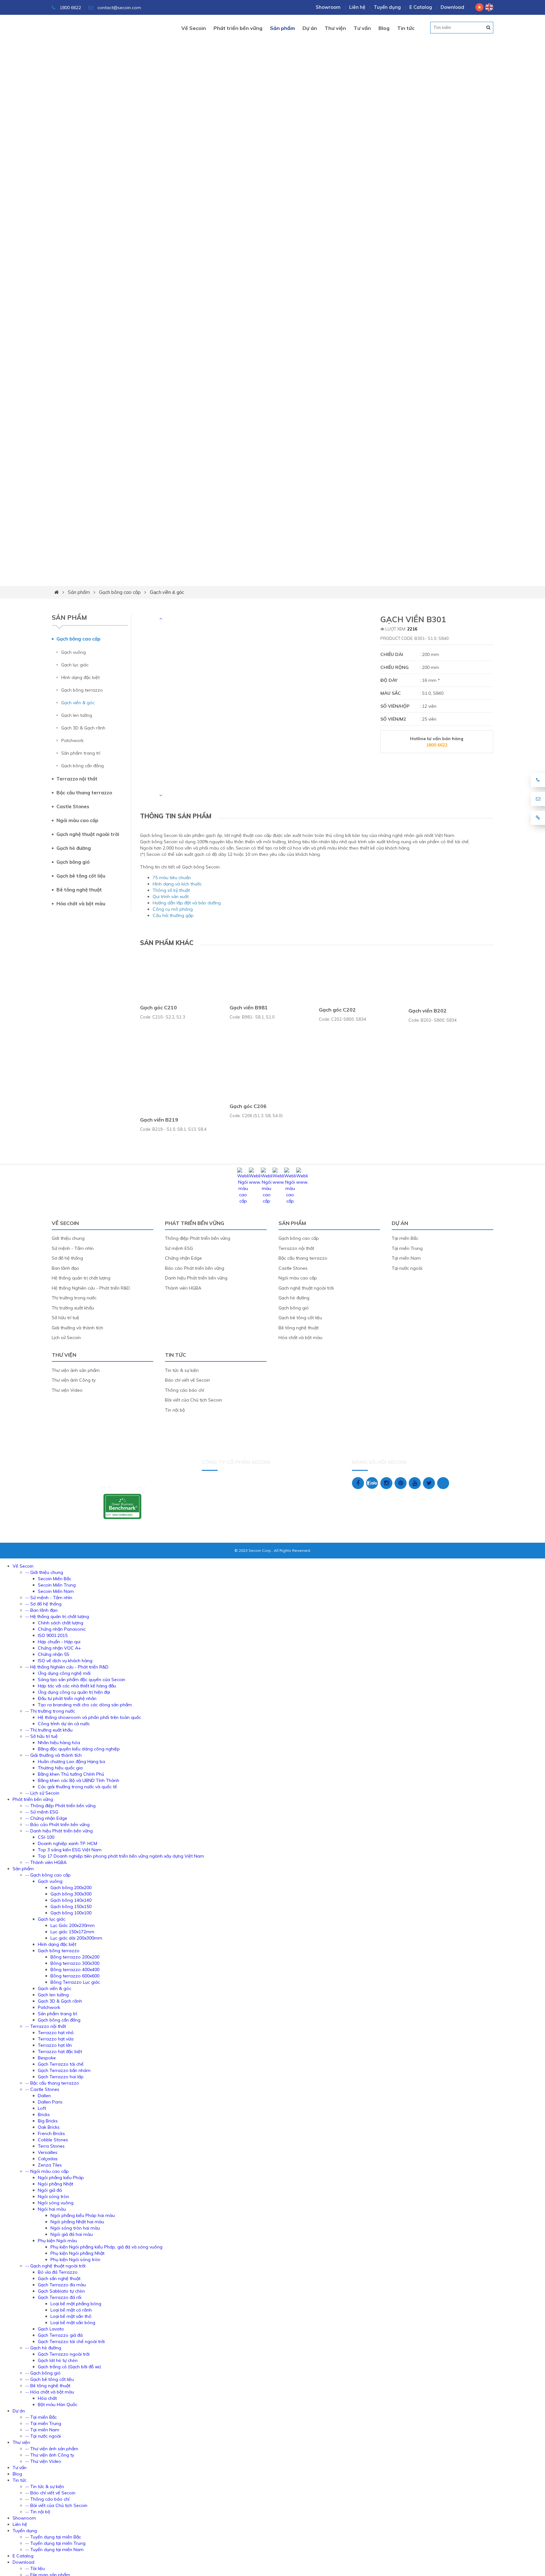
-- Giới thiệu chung (44, 1572)
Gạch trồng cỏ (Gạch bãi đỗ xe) (69, 2367)
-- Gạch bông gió (43, 2373)
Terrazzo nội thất (77, 779)
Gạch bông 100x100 (71, 1913)
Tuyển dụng (387, 7)
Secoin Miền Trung (57, 1585)
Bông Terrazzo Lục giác (75, 1982)
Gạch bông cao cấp (120, 592)
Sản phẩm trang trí (81, 753)
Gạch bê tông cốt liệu (81, 876)
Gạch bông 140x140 (71, 1900)
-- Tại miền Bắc (41, 2417)
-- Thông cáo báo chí (47, 2499)
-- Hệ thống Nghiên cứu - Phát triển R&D (67, 1667)
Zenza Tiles (50, 2165)
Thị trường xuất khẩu (73, 1308)
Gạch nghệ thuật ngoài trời (88, 834)
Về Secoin (194, 28)
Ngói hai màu (52, 2209)
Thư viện (335, 28)
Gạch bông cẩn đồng (82, 766)
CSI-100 (46, 1837)
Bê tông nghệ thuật (79, 890)
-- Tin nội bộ (38, 2512)
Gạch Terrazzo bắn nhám (64, 2070)
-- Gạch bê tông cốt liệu (50, 2379)
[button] (161, 618)
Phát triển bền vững (238, 28)
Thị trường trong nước (74, 1298)
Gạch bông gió (73, 862)
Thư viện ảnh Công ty (74, 1380)
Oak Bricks (49, 2127)
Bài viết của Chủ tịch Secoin (193, 1400)
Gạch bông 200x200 (71, 1888)
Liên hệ (357, 7)
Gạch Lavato (51, 2329)
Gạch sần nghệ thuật (59, 2278)
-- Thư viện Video (43, 2461)
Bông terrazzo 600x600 (75, 1976)
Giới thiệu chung (68, 1238)
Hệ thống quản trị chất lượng (81, 1278)
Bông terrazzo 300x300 (75, 1963)
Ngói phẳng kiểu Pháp (61, 2178)
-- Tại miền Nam (42, 2430)
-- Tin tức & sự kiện (45, 2486)
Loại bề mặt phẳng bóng (76, 2304)
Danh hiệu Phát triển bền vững (196, 1278)
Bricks (44, 2115)
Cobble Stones (53, 2140)
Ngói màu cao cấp (77, 820)
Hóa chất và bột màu (81, 904)
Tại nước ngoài (407, 1268)
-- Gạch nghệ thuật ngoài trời (55, 2266)
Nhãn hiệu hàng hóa (59, 1743)
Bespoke (47, 2058)
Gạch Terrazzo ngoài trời (64, 2354)
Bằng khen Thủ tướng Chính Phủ (71, 1774)
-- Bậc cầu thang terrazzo (52, 2083)
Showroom (328, 7)
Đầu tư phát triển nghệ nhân (67, 1698)
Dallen (44, 2096)
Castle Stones (73, 806)
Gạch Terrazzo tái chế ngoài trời (71, 2341)
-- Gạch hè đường (43, 2348)
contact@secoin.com (119, 8)
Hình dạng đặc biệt (80, 677)
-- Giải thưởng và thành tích (53, 1755)
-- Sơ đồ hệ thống (43, 1604)
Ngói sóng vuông (56, 2203)
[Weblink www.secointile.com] (255, 1182)
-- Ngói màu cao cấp (47, 2171)
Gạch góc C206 (248, 1106)
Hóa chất (47, 2398)
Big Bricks (48, 2121)
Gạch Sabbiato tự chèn (61, 2291)
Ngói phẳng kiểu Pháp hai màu (83, 2215)
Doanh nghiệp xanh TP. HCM (67, 1843)
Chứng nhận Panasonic (62, 1629)
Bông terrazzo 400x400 (75, 1970)
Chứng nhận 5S (54, 1654)
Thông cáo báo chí (185, 1390)
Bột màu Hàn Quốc (58, 2405)
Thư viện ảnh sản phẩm (76, 1370)
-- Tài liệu (35, 2568)
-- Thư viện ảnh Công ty (50, 2455)
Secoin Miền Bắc (55, 1579)
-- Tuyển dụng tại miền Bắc (53, 2537)
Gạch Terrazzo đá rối (60, 2297)
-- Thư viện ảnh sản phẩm (52, 2449)
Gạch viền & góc (167, 592)
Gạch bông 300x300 (71, 1894)
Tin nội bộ (175, 1410)
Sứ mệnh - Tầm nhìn (73, 1248)
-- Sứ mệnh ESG (42, 1812)
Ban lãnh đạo (65, 1268)
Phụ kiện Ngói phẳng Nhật (77, 2253)
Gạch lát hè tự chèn (58, 2360)
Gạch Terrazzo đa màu (62, 2285)
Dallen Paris (50, 2102)
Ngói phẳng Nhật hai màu (77, 2222)
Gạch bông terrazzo (82, 690)
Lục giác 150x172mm (72, 1932)
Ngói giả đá (50, 2190)
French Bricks (51, 2133)
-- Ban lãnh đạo (41, 1610)
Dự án (310, 28)
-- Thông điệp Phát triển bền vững (60, 1806)
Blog (384, 28)
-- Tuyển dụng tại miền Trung (55, 2543)
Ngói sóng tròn (53, 2196)
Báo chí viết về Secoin (188, 1380)
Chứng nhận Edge (183, 1258)
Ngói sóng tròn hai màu (75, 2228)
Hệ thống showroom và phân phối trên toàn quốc (89, 1717)
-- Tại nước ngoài (43, 2436)
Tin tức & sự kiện (182, 1370)
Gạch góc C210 (158, 1007)
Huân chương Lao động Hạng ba (71, 1761)
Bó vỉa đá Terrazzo (58, 2272)
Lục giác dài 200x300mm (76, 1938)
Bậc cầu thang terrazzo (84, 793)
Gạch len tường (77, 715)
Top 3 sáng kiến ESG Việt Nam (70, 1850)
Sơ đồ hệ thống (67, 1258)
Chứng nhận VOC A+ (59, 1648)
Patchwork (72, 740)
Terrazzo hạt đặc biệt (60, 2051)
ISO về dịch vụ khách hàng (65, 1661)
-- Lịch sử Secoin (42, 1793)
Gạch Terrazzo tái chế (61, 2064)
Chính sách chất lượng (61, 1623)
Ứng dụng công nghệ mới (64, 1673)
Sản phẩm (282, 28)
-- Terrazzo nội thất (46, 2026)
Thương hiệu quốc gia (60, 1768)
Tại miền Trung (407, 1248)
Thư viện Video (67, 1390)
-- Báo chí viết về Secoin (50, 2493)
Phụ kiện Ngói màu (57, 2241)
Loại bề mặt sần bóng (73, 2323)
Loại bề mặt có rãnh (71, 2310)
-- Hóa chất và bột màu (50, 2392)
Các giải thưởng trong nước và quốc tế (77, 1787)
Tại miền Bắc (405, 1238)
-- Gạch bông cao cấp (48, 1875)
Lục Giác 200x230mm (73, 1925)
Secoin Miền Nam (56, 1591)
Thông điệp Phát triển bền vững (198, 1238)
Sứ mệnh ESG (179, 1248)
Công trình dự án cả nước (64, 1724)
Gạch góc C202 (337, 1010)
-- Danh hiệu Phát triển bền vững (59, 1831)
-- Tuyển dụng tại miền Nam (54, 2550)
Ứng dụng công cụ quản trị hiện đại (74, 1692)
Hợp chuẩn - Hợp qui (59, 1642)
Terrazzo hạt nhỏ (56, 2033)
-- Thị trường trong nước (50, 1711)
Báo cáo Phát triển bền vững (195, 1268)
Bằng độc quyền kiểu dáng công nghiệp (79, 1749)
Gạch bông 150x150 (71, 1906)
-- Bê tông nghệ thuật (48, 2386)
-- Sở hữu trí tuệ (41, 1736)
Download (452, 7)
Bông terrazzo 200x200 (75, 1957)
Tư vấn (362, 28)
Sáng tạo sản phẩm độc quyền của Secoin (82, 1680)
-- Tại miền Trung (43, 2423)
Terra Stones (51, 2146)
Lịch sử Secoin (66, 1337)
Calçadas (48, 2159)
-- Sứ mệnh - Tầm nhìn (49, 1598)
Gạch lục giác (75, 665)
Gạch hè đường (74, 848)
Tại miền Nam (406, 1258)
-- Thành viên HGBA (46, 1862)
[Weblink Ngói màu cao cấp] (243, 1201)
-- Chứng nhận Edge (46, 1818)
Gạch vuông (73, 652)
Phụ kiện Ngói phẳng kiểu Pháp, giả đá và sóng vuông (106, 2247)
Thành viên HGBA (183, 1288)
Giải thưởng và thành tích (77, 1328)
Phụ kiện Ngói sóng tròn (75, 2260)
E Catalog (421, 7)
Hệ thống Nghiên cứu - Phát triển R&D (91, 1288)
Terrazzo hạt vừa (56, 2039)
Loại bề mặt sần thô (71, 2316)
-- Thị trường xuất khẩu (49, 1730)
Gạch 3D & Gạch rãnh (83, 728)
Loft (42, 2108)
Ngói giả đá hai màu (72, 2234)
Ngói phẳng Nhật (56, 2184)
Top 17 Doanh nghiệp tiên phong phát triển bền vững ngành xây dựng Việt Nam (121, 1856)
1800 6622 (70, 8)
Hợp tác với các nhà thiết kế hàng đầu (77, 1686)
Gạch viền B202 (428, 1011)
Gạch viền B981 (249, 1007)
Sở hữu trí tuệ (65, 1318)
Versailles (48, 2152)
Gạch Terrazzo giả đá (60, 2335)
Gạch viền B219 (159, 1120)
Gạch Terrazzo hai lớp (61, 2077)
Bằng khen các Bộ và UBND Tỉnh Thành (79, 1780)
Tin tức (406, 28)
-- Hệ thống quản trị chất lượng (57, 1616)
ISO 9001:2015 (53, 1635)
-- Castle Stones (42, 2089)
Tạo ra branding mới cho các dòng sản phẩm (85, 1705)
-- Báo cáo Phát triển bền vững (57, 1825)
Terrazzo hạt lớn (55, 2045)
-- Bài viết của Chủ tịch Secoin (56, 2505)
